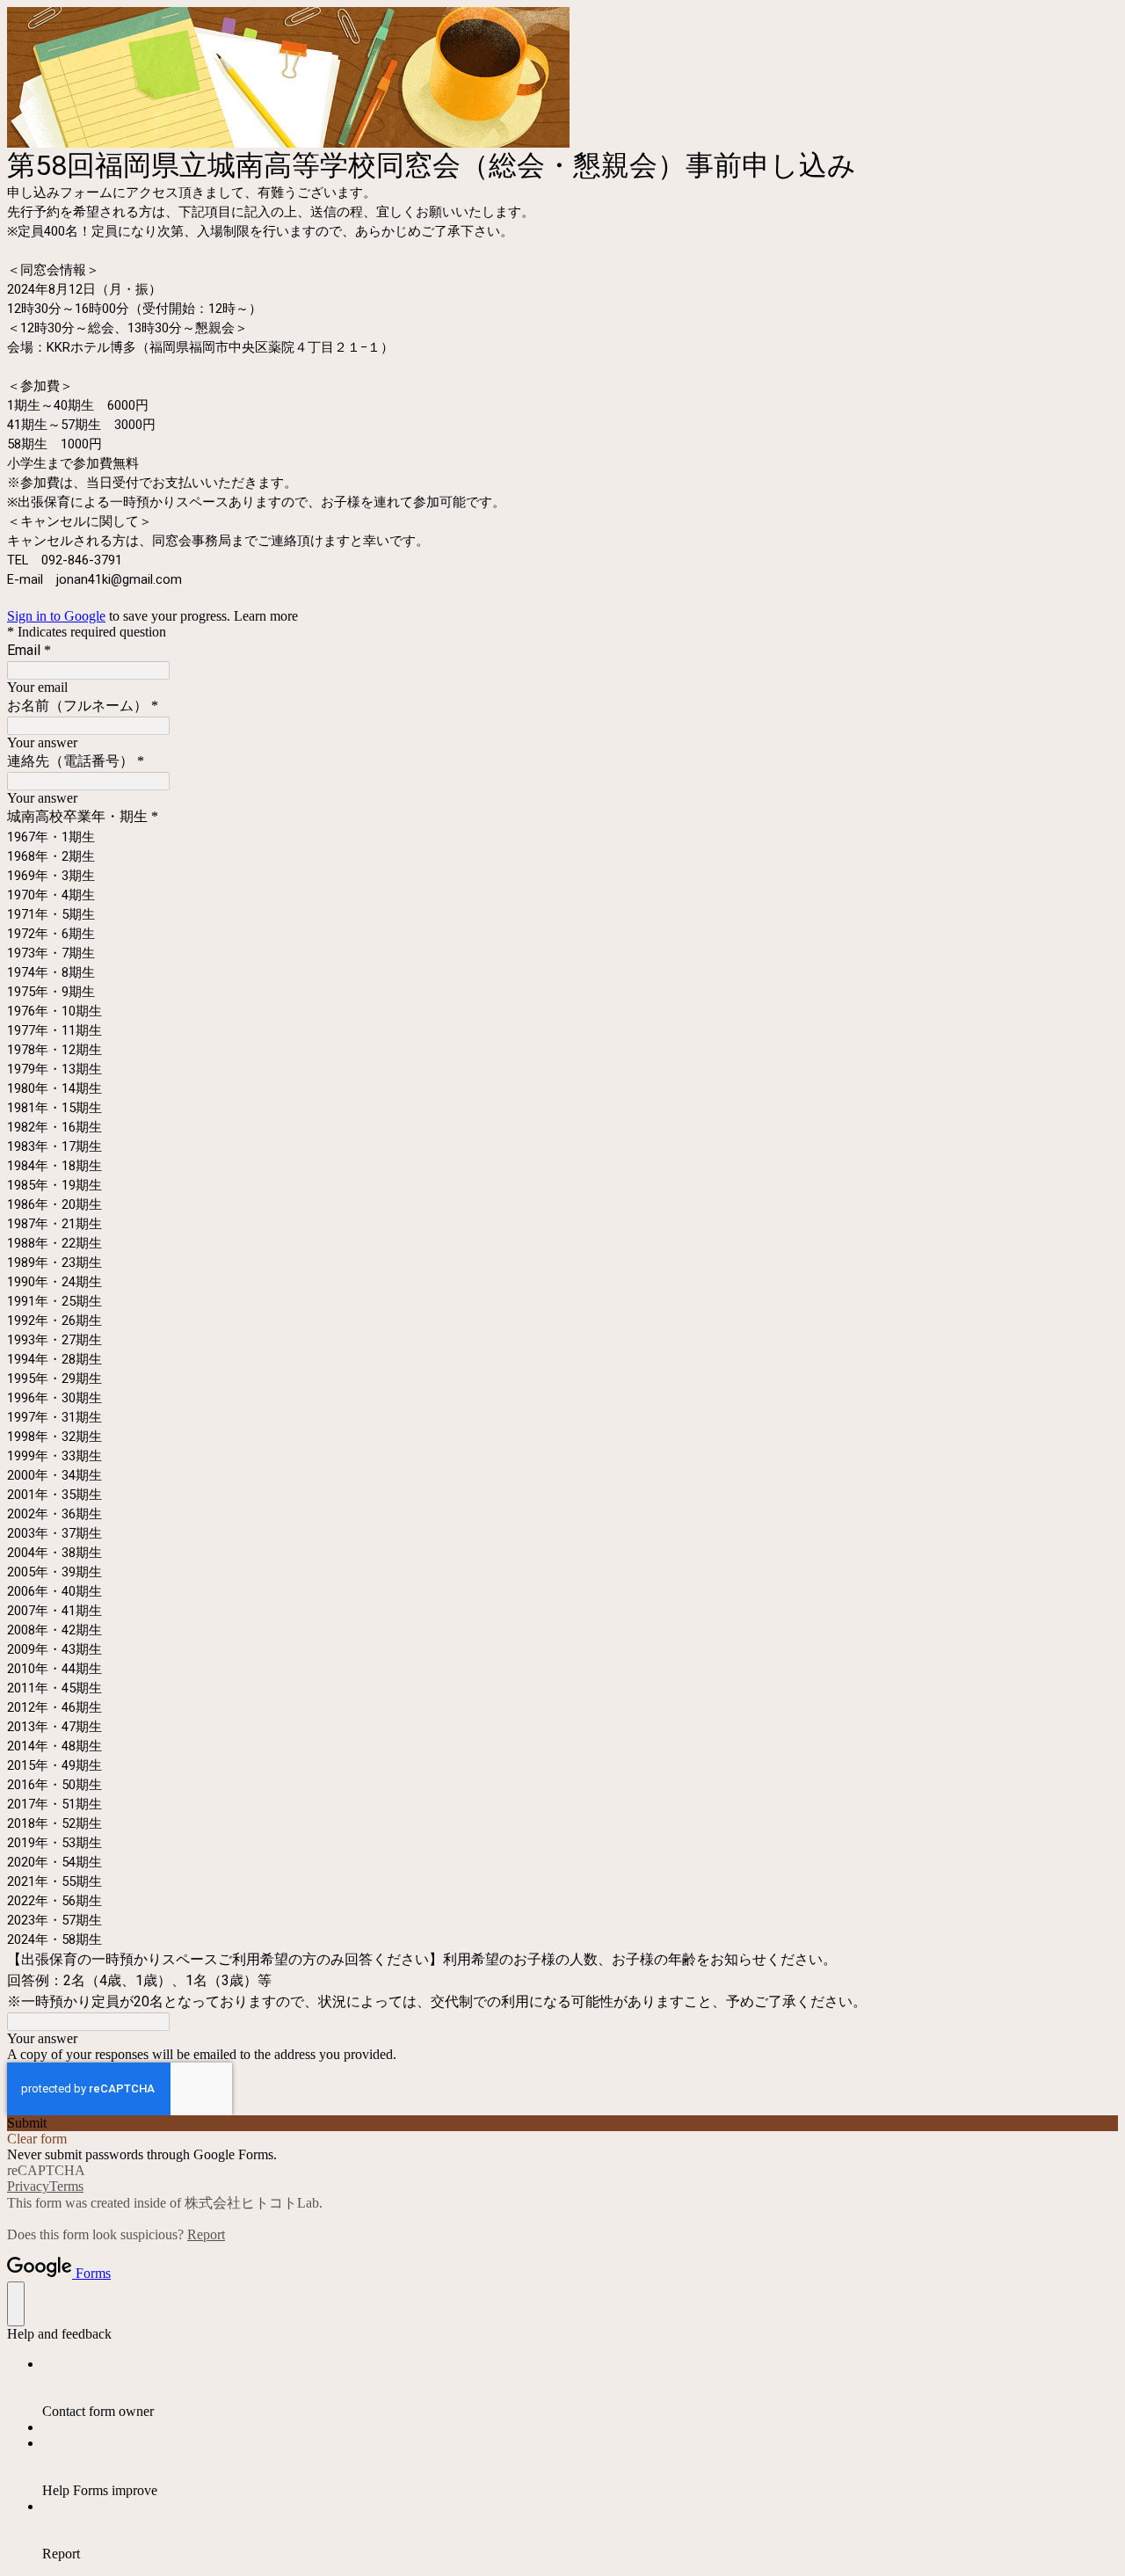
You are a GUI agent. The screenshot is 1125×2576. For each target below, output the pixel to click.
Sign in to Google (56, 616)
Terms (66, 2186)
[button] (562, 2123)
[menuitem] (580, 2388)
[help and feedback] (16, 2304)
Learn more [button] (266, 616)
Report (206, 2234)
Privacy (28, 2186)
